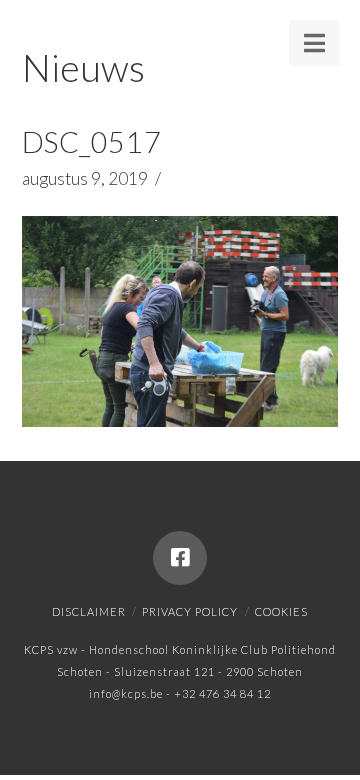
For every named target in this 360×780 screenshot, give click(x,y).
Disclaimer (89, 611)
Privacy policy (190, 611)
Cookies (281, 611)
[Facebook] (180, 558)
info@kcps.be (126, 693)
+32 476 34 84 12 (222, 693)
